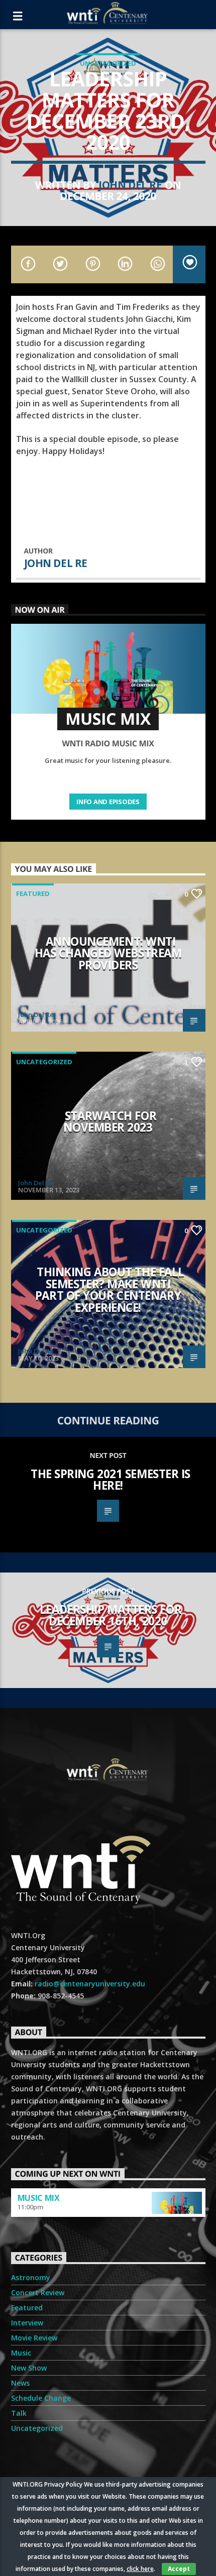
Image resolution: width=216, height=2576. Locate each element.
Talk (19, 2413)
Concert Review (38, 2292)
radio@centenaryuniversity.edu (90, 1984)
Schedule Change (41, 2398)
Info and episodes (108, 802)
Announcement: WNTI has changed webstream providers (108, 953)
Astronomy (31, 2277)
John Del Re (130, 185)
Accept (179, 2569)
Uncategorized (108, 63)
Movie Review (34, 2338)
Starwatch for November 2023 (110, 1122)
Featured (33, 893)
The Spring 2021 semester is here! (111, 1480)
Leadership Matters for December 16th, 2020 (111, 1615)
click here (140, 2569)
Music (21, 2353)
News (20, 2383)
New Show (29, 2368)
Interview (27, 2323)
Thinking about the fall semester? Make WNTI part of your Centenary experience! (110, 1290)
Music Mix (39, 2198)
